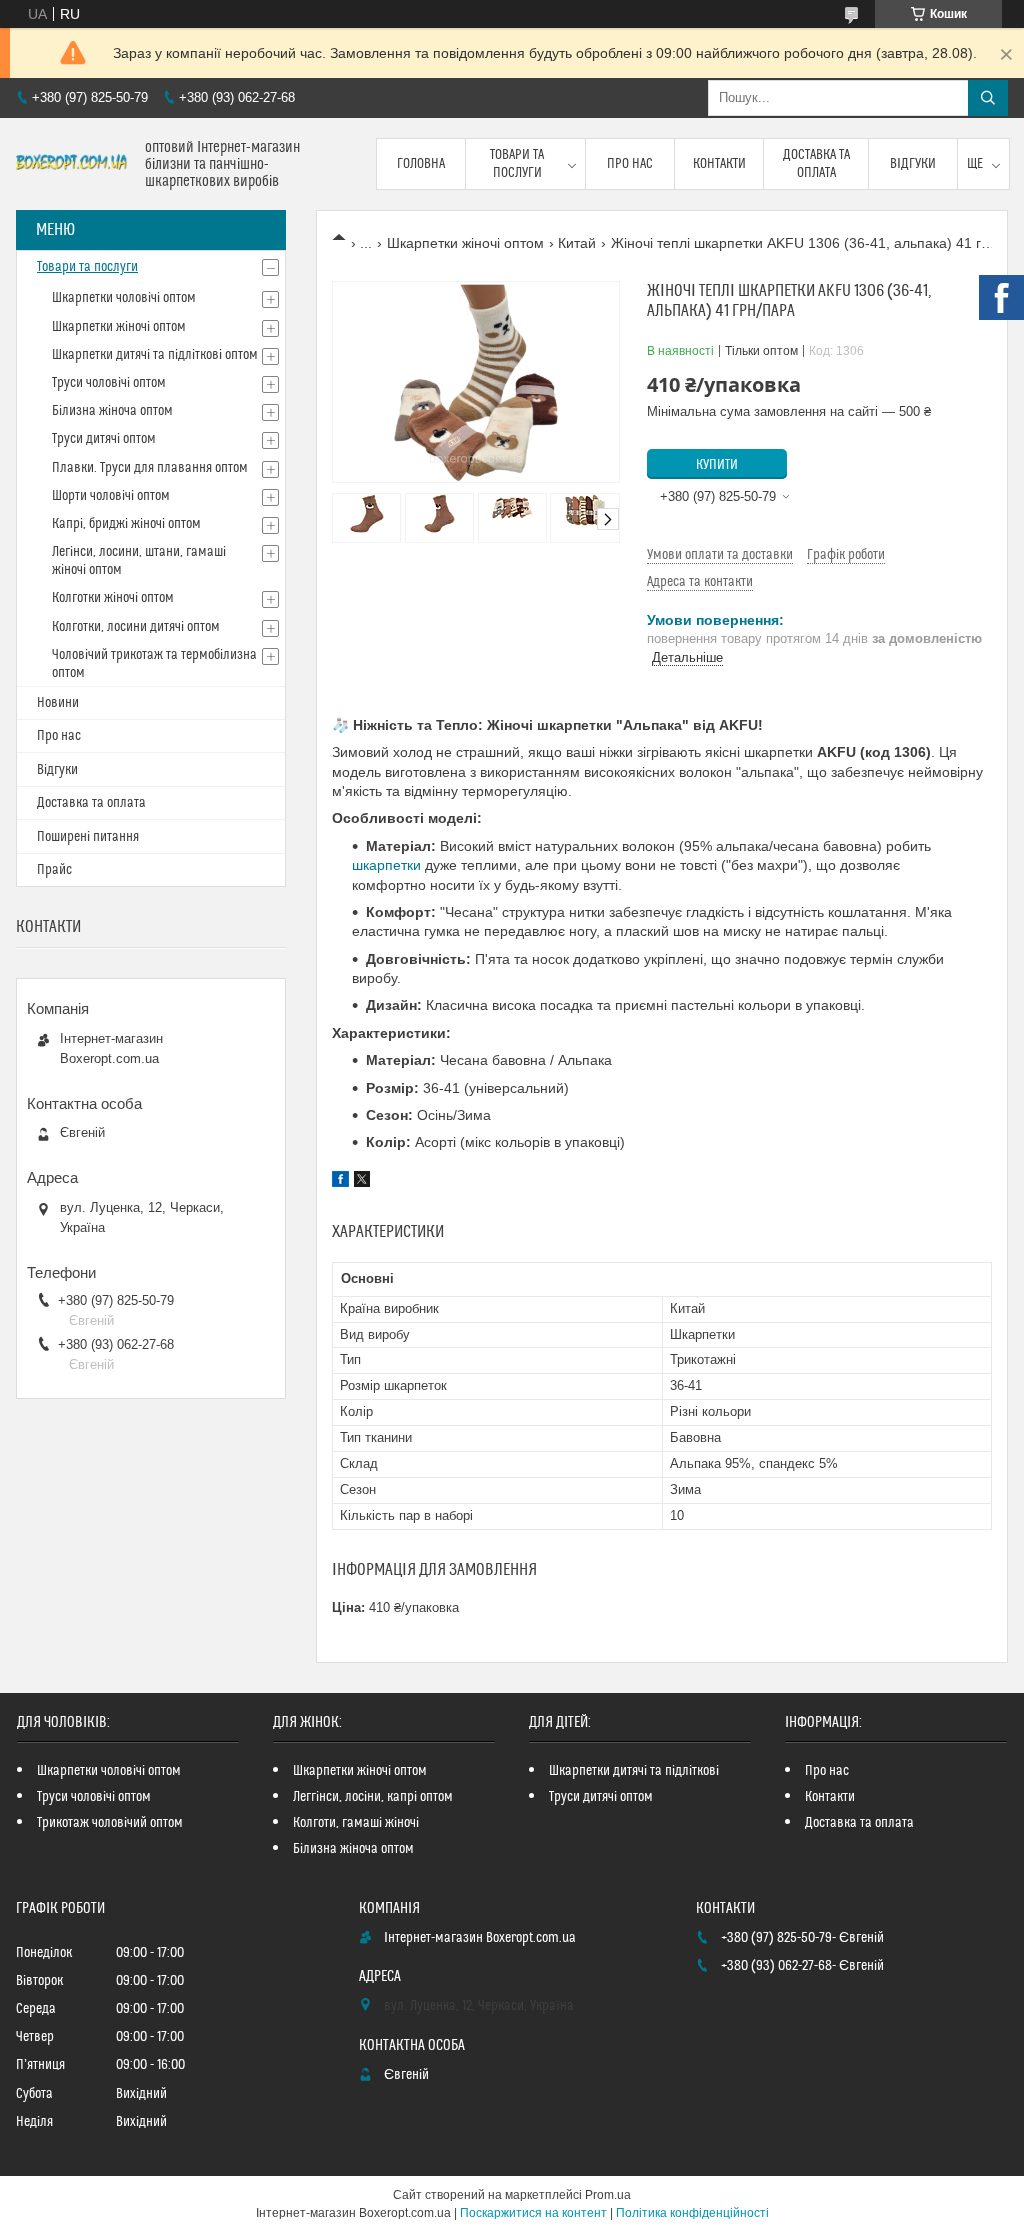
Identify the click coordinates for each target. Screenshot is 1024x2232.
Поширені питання (88, 837)
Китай (577, 243)
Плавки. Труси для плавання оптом (150, 468)
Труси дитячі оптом (104, 439)
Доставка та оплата (816, 164)
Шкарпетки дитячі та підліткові (634, 1771)
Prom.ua (608, 2195)
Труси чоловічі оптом (109, 383)
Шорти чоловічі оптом (111, 496)
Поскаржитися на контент (533, 2213)
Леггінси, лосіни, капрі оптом (373, 1797)
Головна (421, 164)
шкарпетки (386, 865)
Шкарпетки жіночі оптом (465, 243)
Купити (717, 465)
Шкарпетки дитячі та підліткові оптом (155, 355)
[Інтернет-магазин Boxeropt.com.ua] (73, 164)
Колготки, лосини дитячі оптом (136, 627)
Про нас (630, 164)
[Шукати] (988, 98)
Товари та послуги (517, 164)
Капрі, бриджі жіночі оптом (126, 524)
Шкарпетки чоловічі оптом (124, 298)
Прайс (54, 870)
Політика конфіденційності (692, 2213)
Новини (58, 703)
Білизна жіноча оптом (112, 411)
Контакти (719, 164)
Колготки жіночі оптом (113, 598)
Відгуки (913, 164)
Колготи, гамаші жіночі (356, 1823)
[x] (362, 1182)
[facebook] (340, 1182)
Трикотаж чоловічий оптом (110, 1823)
